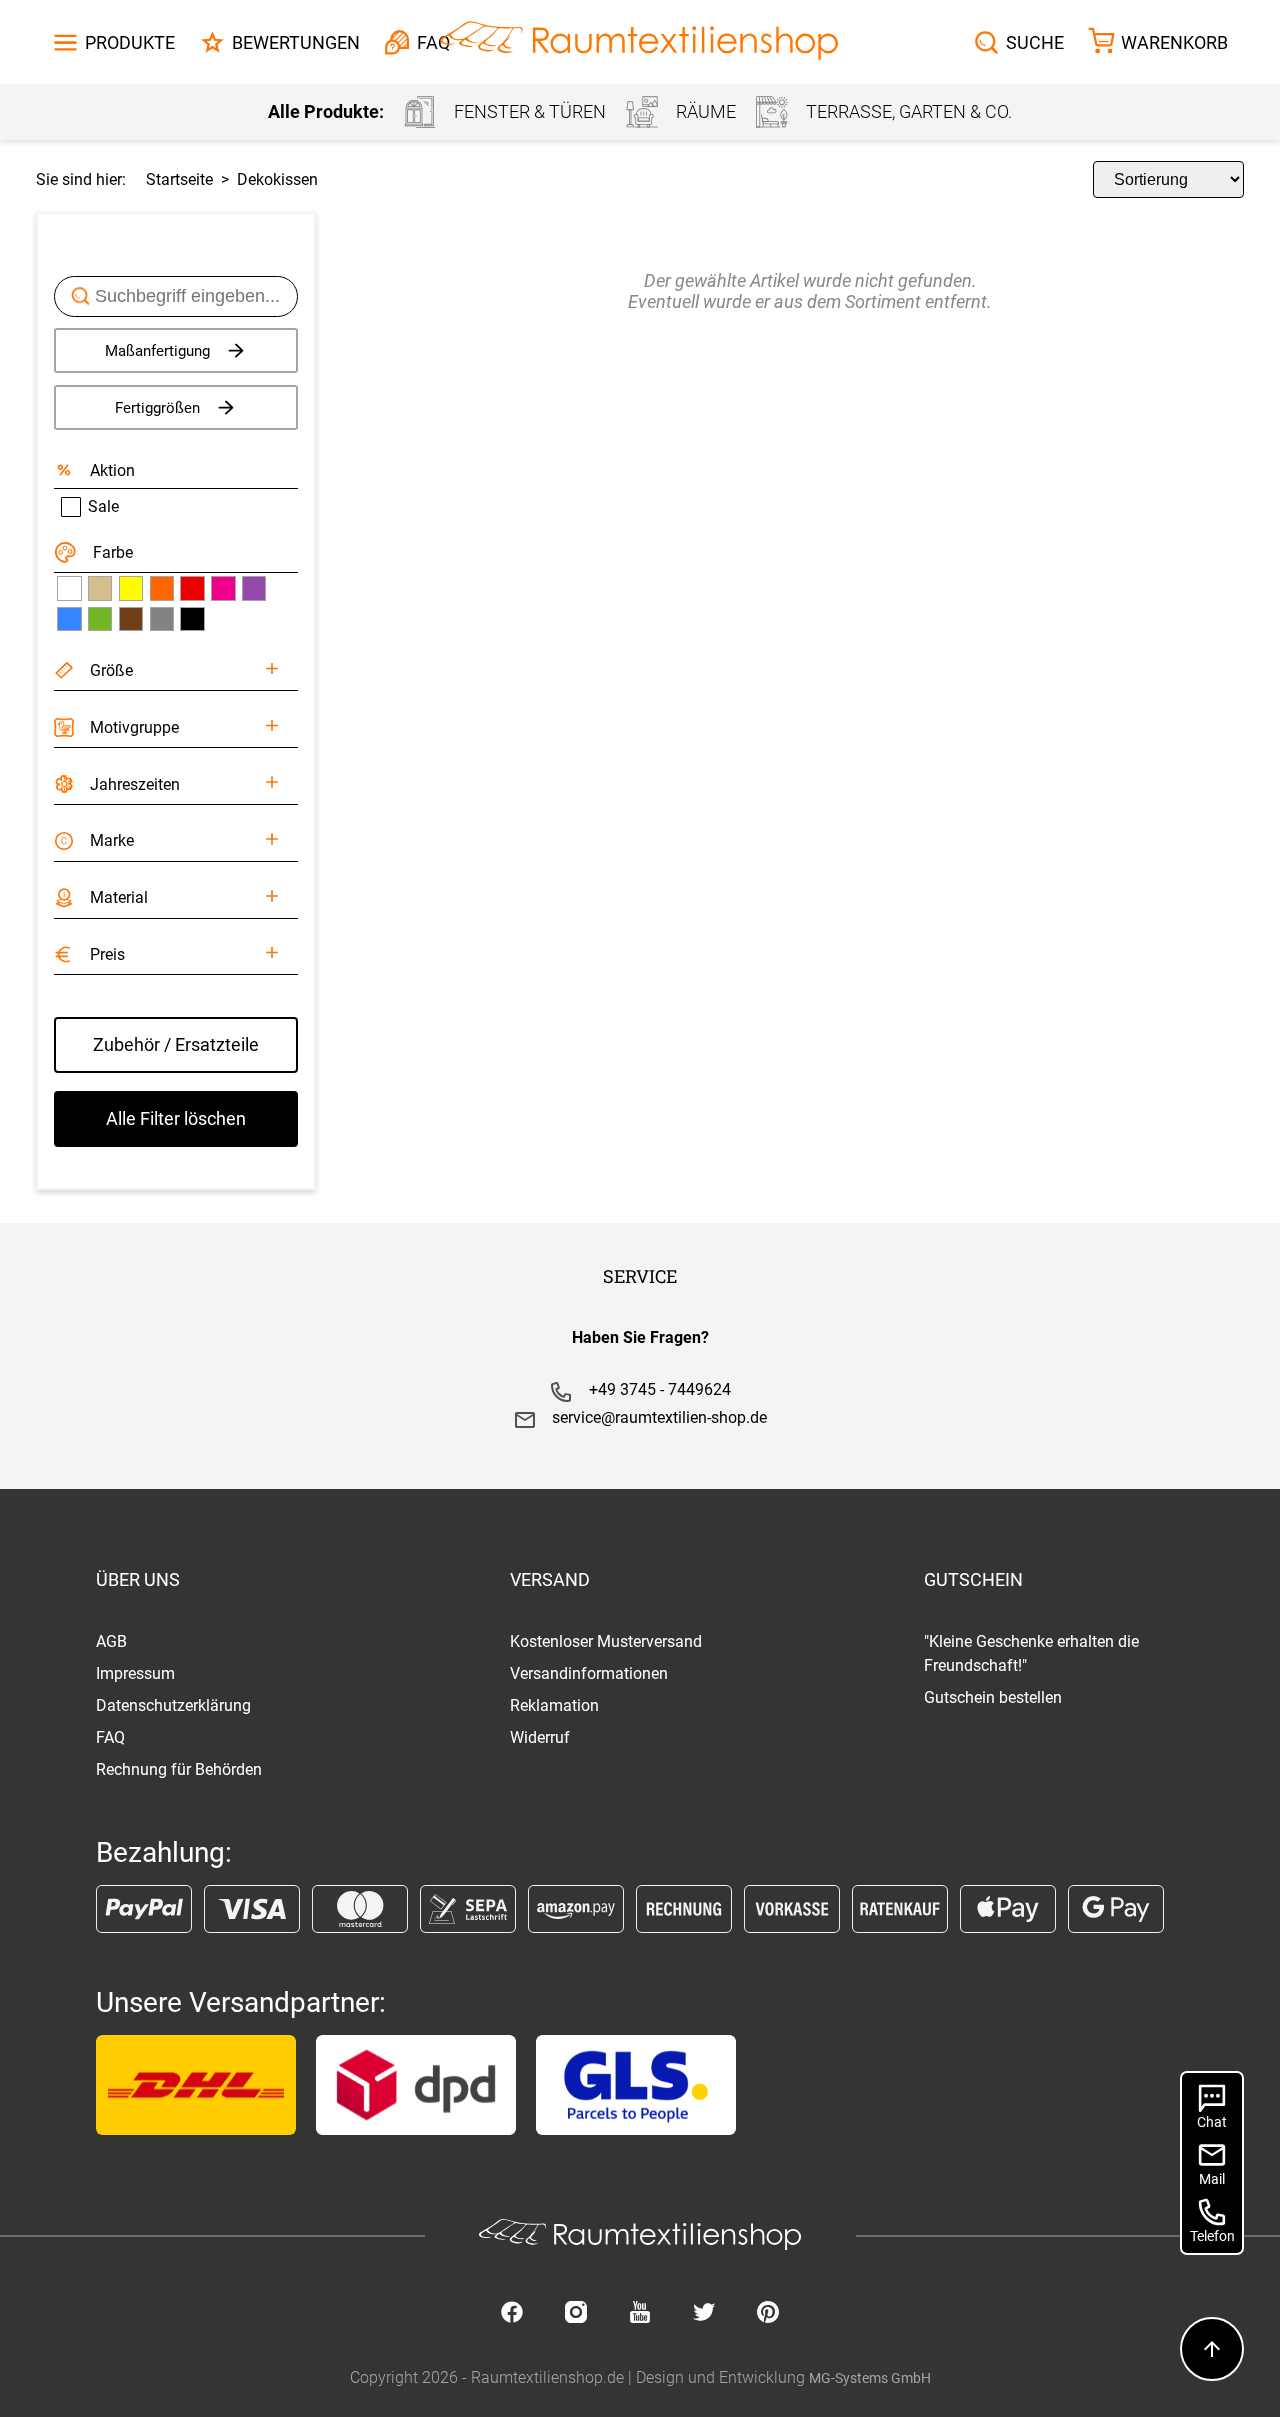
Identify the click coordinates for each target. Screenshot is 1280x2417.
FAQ (110, 1737)
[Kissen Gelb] (131, 588)
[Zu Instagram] (576, 2314)
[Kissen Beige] (100, 588)
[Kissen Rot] (192, 588)
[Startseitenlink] (639, 42)
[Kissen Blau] (69, 619)
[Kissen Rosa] (223, 588)
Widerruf (540, 1737)
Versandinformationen (589, 1673)
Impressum (135, 1673)
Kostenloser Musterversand (606, 1641)
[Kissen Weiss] (69, 588)
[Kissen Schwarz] (192, 619)
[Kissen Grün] (100, 619)
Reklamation (554, 1705)
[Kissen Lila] (254, 588)
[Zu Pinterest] (768, 2314)
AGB (111, 1641)
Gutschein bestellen (993, 1697)
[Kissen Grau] (162, 619)
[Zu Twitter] (704, 2314)
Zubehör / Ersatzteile (176, 1044)
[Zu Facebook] (512, 2314)
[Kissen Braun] (131, 619)
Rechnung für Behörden (179, 1769)
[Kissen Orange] (162, 588)
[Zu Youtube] (640, 2314)
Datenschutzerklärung (173, 1705)
